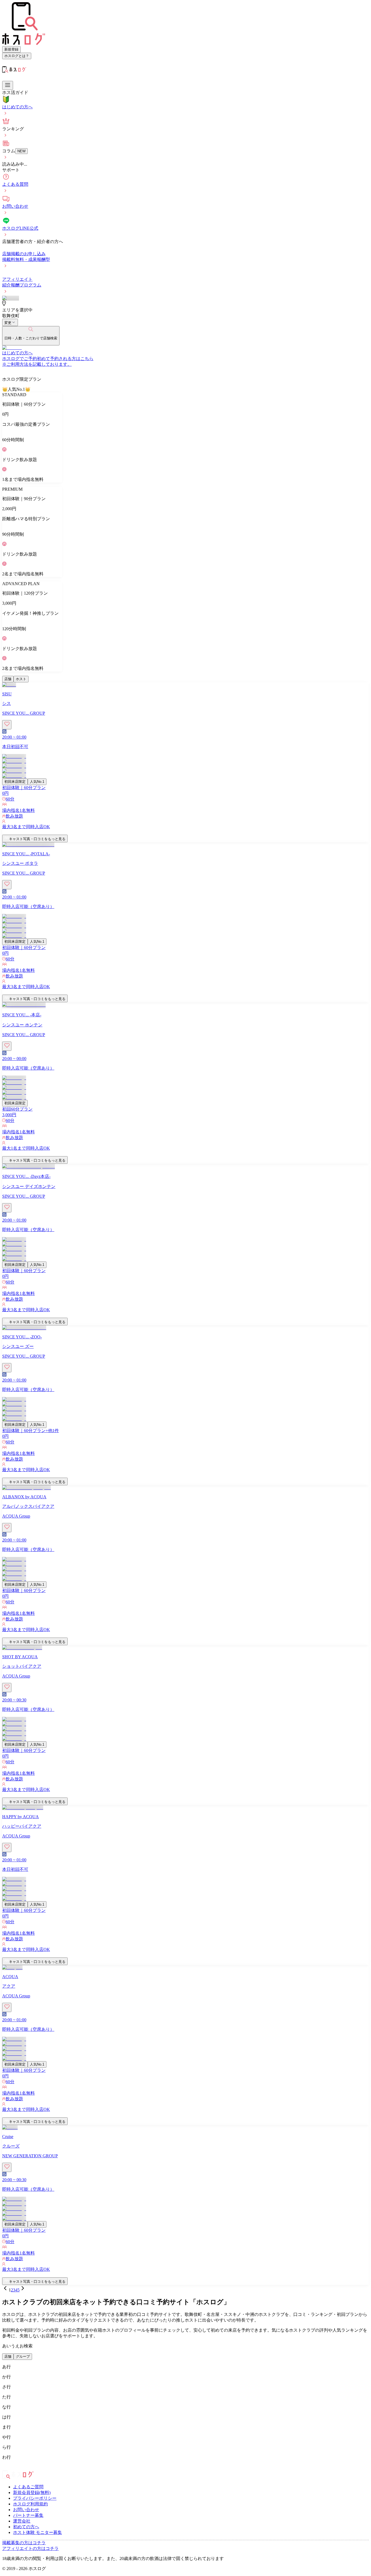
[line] (17, 2468)
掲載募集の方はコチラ (24, 2543)
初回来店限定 (15, 782)
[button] (185, 832)
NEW (21, 151)
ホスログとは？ (17, 56)
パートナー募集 (28, 2515)
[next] (23, 2290)
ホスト (21, 679)
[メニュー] (8, 85)
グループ (23, 2356)
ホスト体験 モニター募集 (37, 2532)
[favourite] (7, 725)
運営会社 (22, 2521)
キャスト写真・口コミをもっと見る (37, 839)
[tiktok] (13, 2468)
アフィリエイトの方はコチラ (30, 2548)
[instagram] (4, 2468)
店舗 (8, 679)
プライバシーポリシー (35, 2498)
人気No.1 (37, 782)
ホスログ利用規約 (30, 2504)
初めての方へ (26, 2527)
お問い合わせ (26, 2510)
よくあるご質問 (28, 2487)
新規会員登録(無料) (32, 2493)
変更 (8, 323)
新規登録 (11, 49)
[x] (9, 2468)
